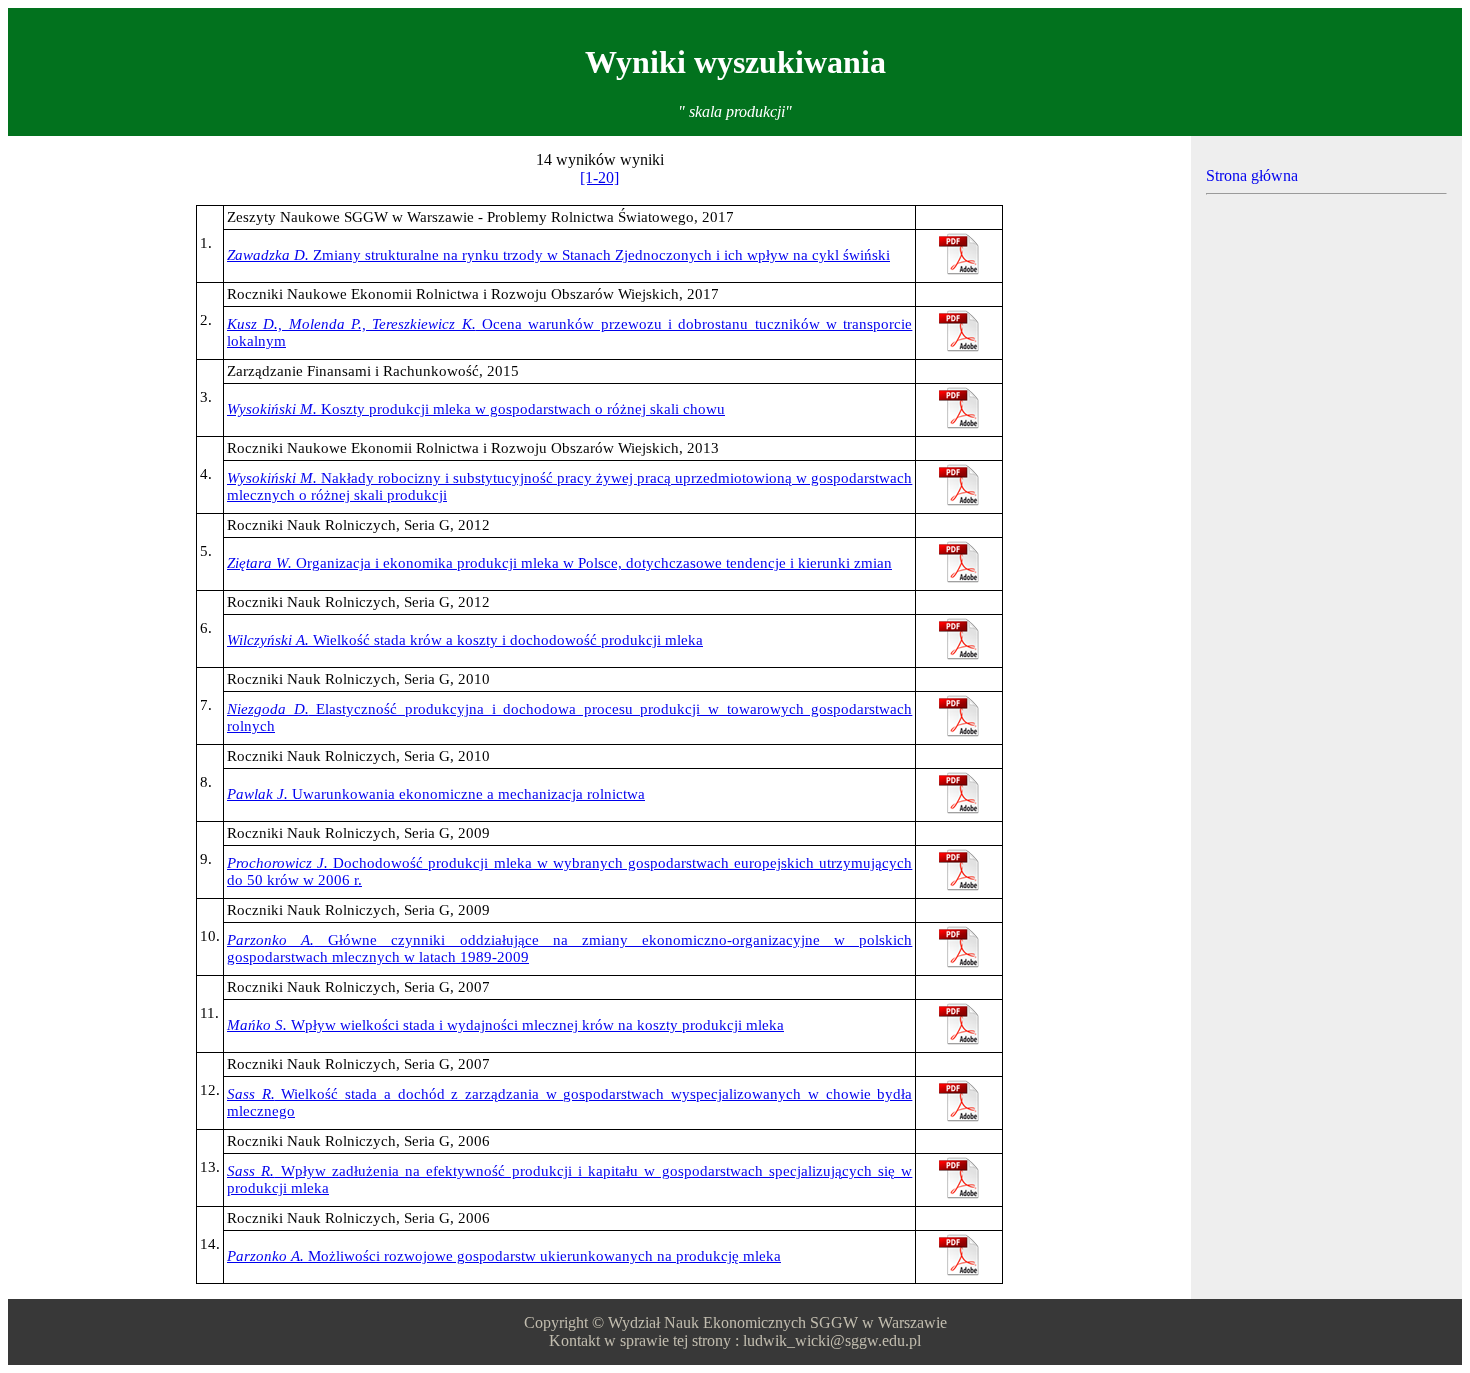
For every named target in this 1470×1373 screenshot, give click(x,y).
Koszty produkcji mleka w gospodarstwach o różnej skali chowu (476, 409)
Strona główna (1252, 175)
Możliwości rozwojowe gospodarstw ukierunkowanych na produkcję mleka (504, 1256)
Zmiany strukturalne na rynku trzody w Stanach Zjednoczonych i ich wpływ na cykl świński (558, 255)
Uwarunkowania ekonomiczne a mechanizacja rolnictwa (436, 794)
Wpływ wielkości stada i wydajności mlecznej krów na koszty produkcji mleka (505, 1025)
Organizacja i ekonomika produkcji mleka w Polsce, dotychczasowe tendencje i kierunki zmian (559, 563)
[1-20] (599, 177)
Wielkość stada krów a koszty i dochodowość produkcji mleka (465, 640)
